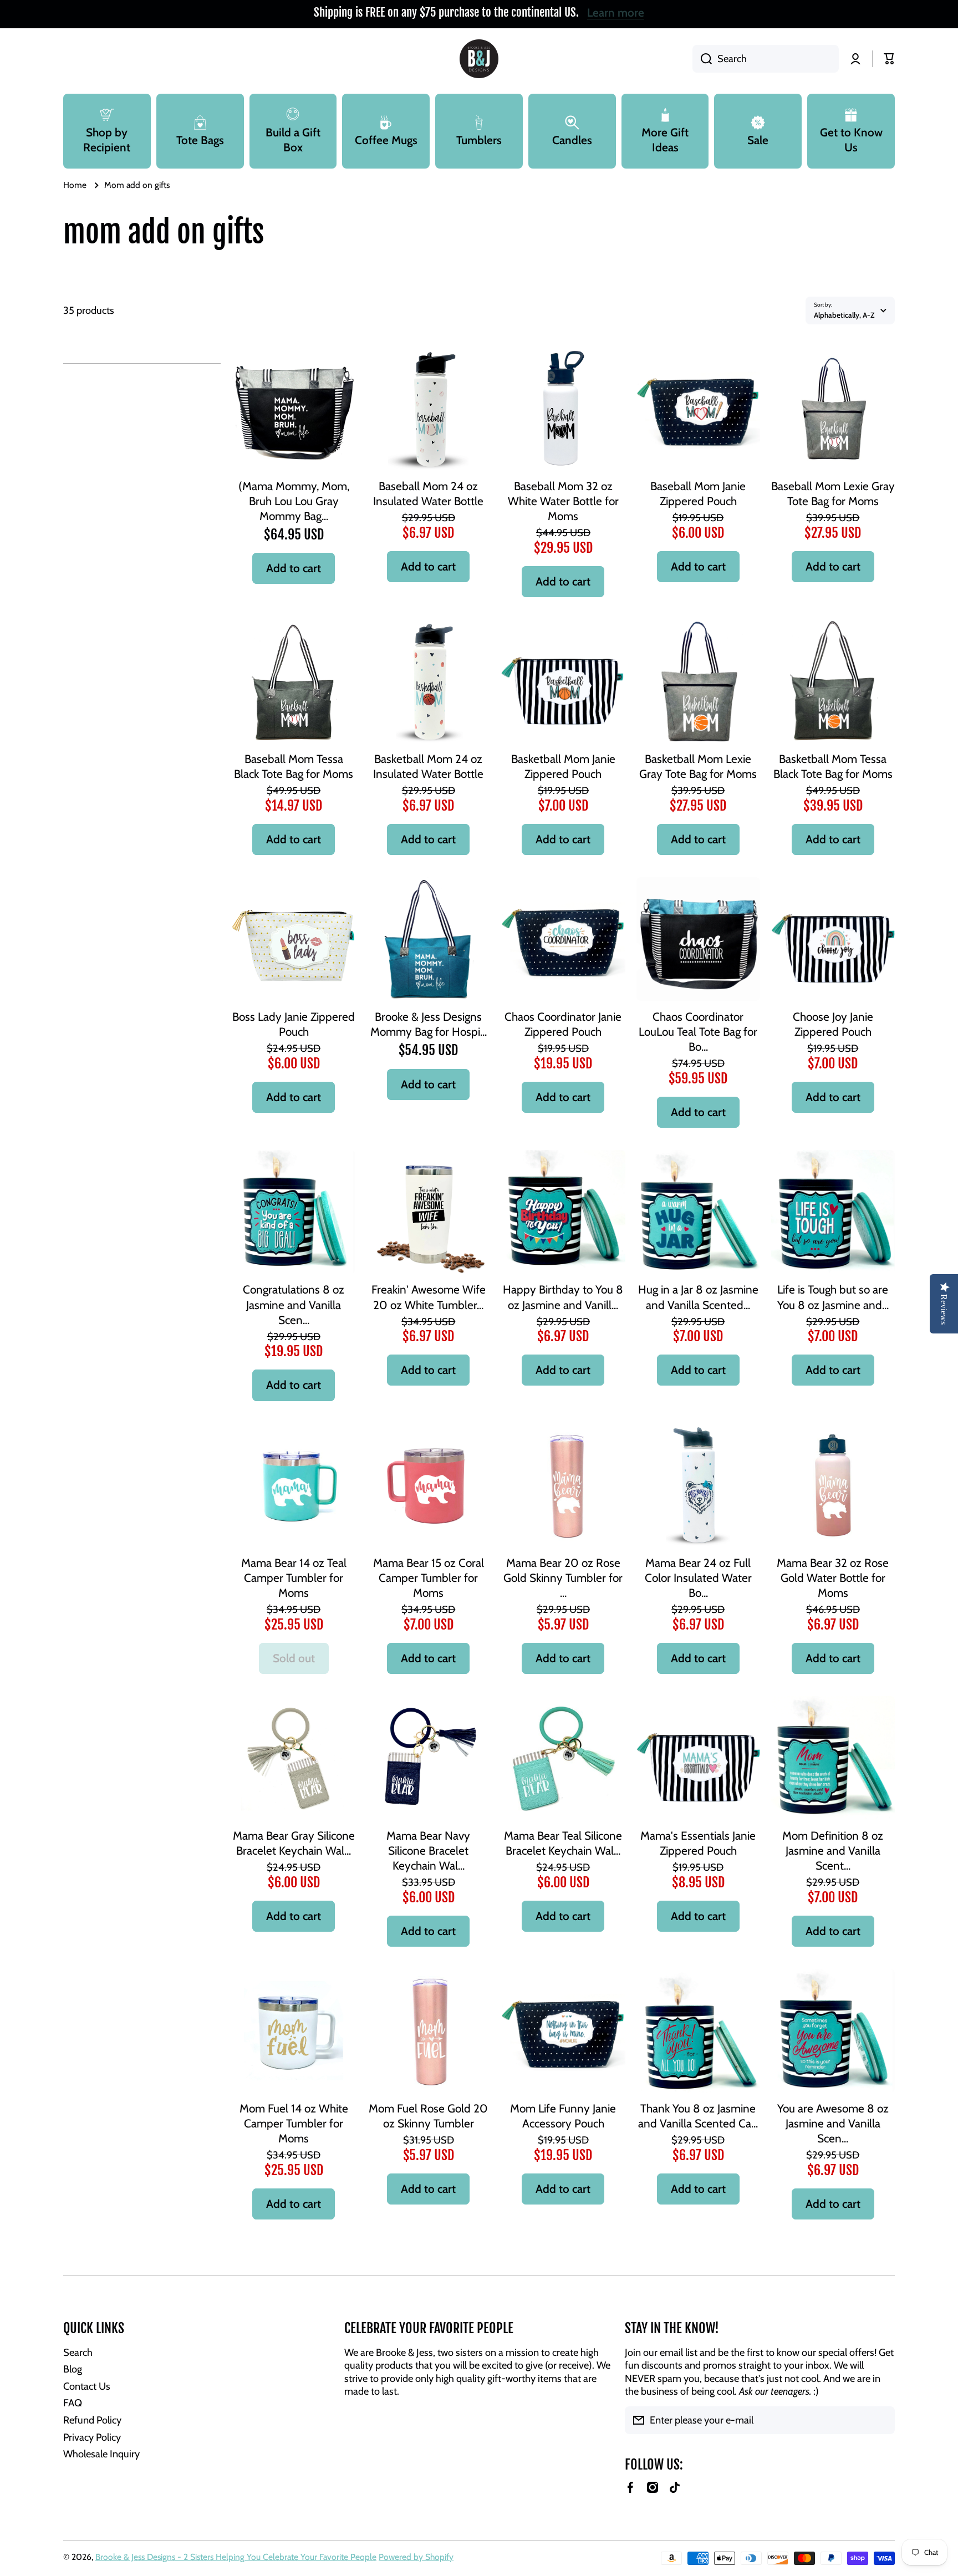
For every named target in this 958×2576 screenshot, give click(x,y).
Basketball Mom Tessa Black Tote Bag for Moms (833, 766)
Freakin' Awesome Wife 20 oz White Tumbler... (429, 1297)
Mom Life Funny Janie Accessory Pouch (563, 2116)
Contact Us (87, 2386)
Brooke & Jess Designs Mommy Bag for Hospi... (429, 1024)
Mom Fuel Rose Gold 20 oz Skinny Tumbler (428, 2116)
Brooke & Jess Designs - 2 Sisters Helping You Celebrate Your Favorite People (236, 2557)
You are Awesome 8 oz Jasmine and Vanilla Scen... (833, 2123)
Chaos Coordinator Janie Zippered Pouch (563, 1024)
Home (75, 185)
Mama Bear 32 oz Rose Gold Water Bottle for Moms (833, 1578)
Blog (73, 2369)
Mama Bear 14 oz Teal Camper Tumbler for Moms (294, 1578)
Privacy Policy (92, 2437)
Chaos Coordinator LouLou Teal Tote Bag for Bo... (698, 1032)
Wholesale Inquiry (101, 2454)
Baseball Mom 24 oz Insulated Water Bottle (428, 493)
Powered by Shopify (416, 2557)
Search (78, 2352)
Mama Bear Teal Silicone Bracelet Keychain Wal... (563, 1843)
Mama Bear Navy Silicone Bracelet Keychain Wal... (428, 1850)
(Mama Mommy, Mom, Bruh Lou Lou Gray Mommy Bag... (294, 501)
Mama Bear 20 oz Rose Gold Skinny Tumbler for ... (563, 1578)
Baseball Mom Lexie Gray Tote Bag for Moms (833, 493)
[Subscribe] (881, 2420)
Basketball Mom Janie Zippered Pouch (563, 766)
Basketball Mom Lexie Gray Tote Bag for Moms (698, 766)
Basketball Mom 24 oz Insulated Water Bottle (428, 766)
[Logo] (479, 59)
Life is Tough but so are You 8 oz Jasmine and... (833, 1297)
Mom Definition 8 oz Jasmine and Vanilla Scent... (833, 1850)
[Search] (702, 59)
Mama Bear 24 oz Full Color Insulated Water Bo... (698, 1578)
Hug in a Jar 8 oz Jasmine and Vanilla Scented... (698, 1297)
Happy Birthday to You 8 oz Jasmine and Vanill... (563, 1297)
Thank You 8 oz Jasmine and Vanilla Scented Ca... (698, 2116)
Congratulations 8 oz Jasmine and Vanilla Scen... (294, 1304)
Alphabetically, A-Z (844, 315)
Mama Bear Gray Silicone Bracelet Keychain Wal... (294, 1843)
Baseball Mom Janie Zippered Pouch (698, 493)
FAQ (73, 2403)
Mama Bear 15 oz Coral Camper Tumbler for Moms (429, 1578)
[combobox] (766, 59)
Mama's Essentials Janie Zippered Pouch (698, 1843)
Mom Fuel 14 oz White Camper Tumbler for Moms (294, 2123)
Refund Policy (92, 2420)
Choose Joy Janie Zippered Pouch (833, 1024)
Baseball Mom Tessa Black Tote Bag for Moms (294, 766)
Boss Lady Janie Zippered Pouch (294, 1024)
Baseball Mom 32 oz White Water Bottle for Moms (563, 501)
